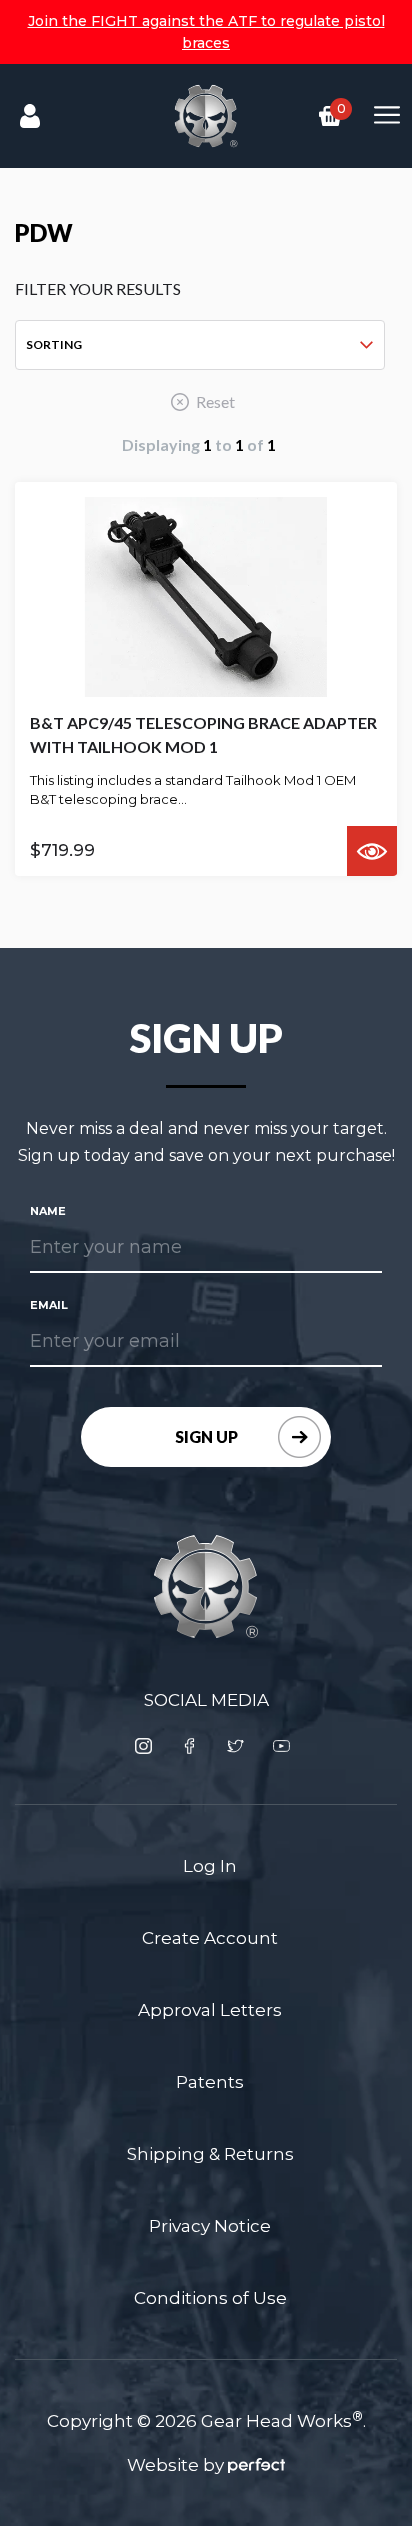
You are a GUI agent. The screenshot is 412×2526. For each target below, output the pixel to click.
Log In (210, 1866)
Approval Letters (210, 2010)
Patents (210, 2082)
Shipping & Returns (210, 2154)
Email (49, 1305)
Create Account (210, 1938)
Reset (215, 401)
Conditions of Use (210, 2298)
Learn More (372, 851)
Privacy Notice (210, 2226)
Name (48, 1211)
